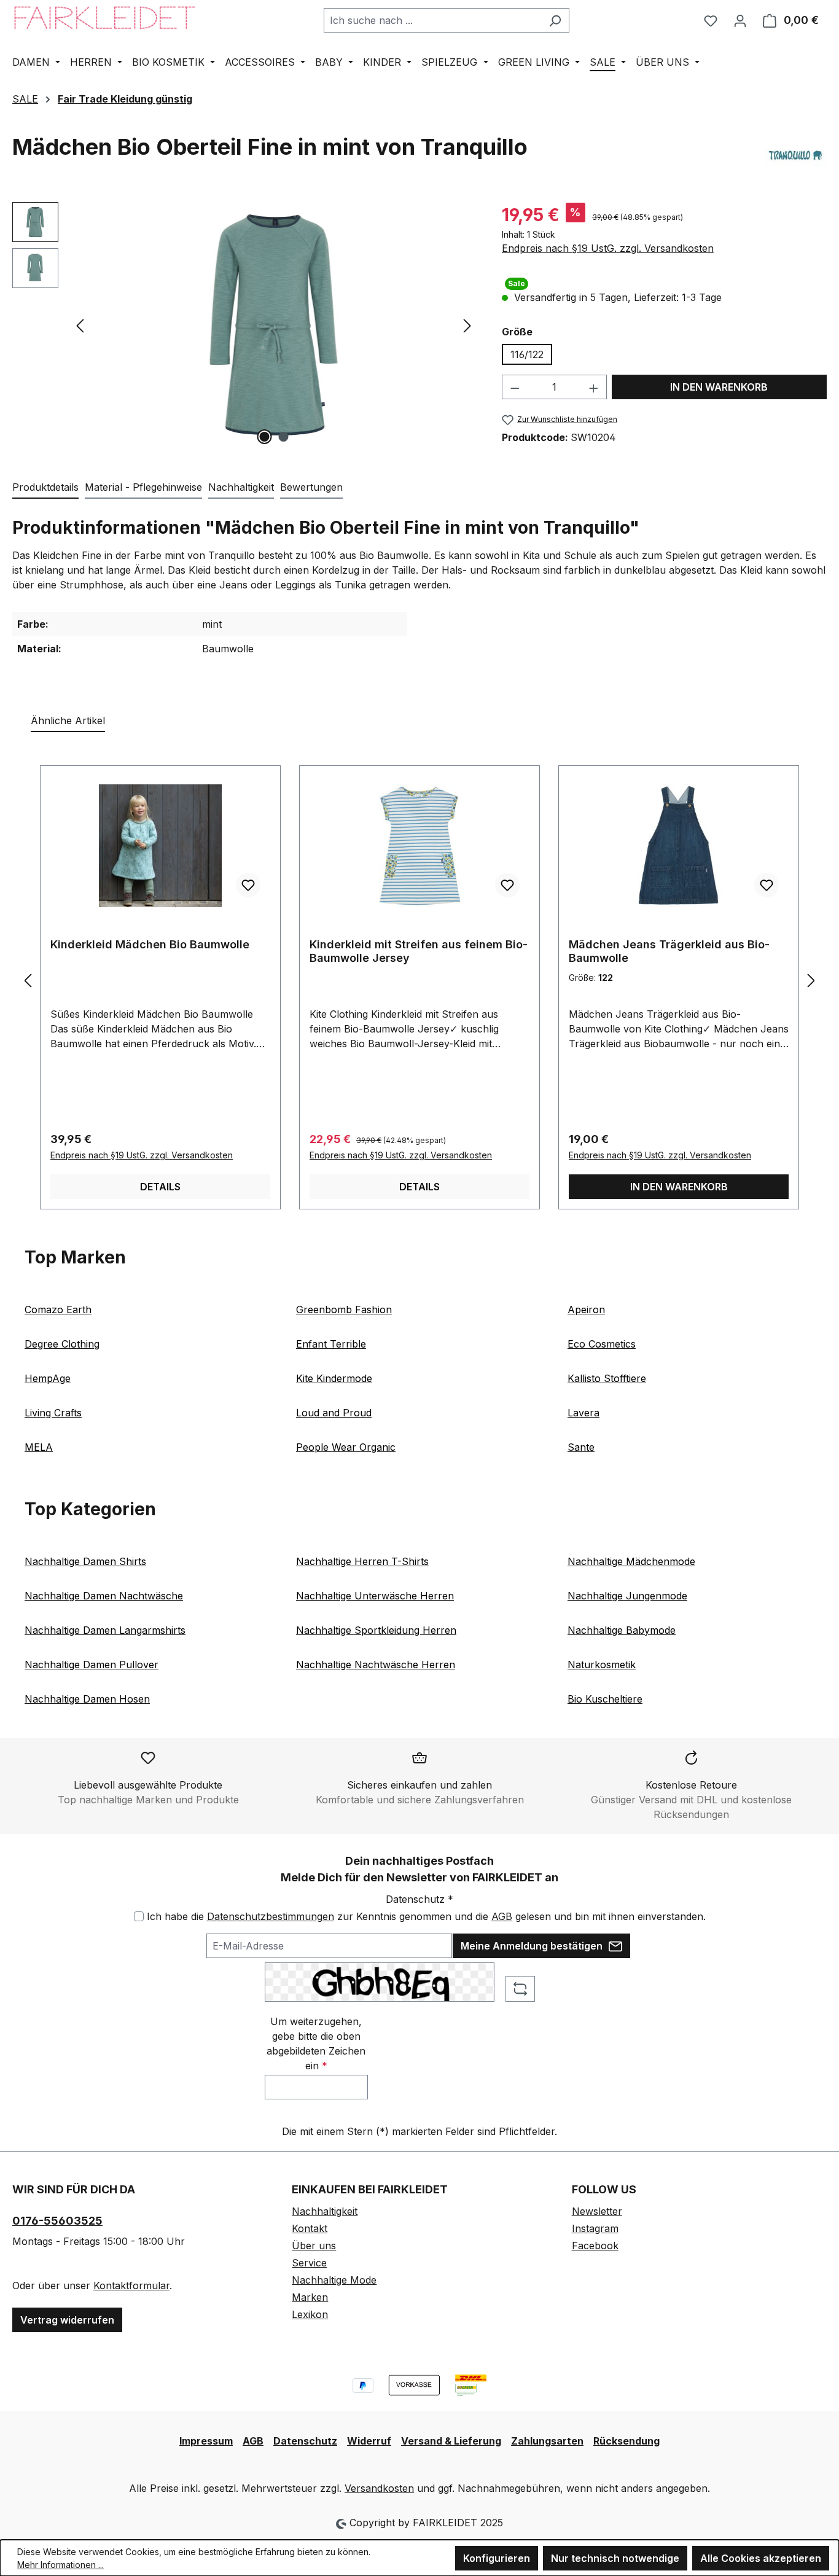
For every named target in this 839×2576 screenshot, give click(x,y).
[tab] (45, 488)
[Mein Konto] (740, 20)
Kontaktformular (131, 2285)
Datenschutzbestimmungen (271, 1916)
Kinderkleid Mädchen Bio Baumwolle (150, 944)
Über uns (314, 2246)
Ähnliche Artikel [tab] (68, 720)
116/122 (527, 354)
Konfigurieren (497, 2558)
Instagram (595, 2228)
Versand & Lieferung (451, 2441)
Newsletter (597, 2211)
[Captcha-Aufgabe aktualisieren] (520, 1989)
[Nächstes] (467, 325)
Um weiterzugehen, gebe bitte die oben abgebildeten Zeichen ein (316, 2043)
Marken (310, 2297)
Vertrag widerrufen (67, 2320)
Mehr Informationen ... (60, 2565)
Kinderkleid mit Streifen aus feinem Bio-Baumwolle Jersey (419, 951)
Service (309, 2263)
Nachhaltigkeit (325, 2211)
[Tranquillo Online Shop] (796, 156)
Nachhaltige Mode (334, 2280)
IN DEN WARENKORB (719, 387)
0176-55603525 (57, 2221)
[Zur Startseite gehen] (104, 18)
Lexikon (310, 2314)
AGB (502, 1916)
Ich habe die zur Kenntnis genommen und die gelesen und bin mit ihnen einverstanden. (426, 1916)
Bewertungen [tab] (311, 487)
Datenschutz (305, 2441)
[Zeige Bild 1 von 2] (264, 437)
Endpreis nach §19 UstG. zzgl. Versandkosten (608, 248)
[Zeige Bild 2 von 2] (283, 437)
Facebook (595, 2246)
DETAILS (160, 1187)
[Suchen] (555, 20)
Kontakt (310, 2228)
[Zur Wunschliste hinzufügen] (248, 885)
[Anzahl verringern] (515, 387)
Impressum (206, 2441)
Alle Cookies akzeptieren (761, 2558)
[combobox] (432, 20)
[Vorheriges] (80, 325)
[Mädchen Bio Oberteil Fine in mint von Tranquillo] (274, 325)
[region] (245, 325)
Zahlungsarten (547, 2441)
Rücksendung (626, 2441)
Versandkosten (379, 2488)
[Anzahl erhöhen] (594, 387)
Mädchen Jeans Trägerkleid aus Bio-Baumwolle (669, 951)
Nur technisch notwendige (615, 2558)
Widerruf (369, 2441)
